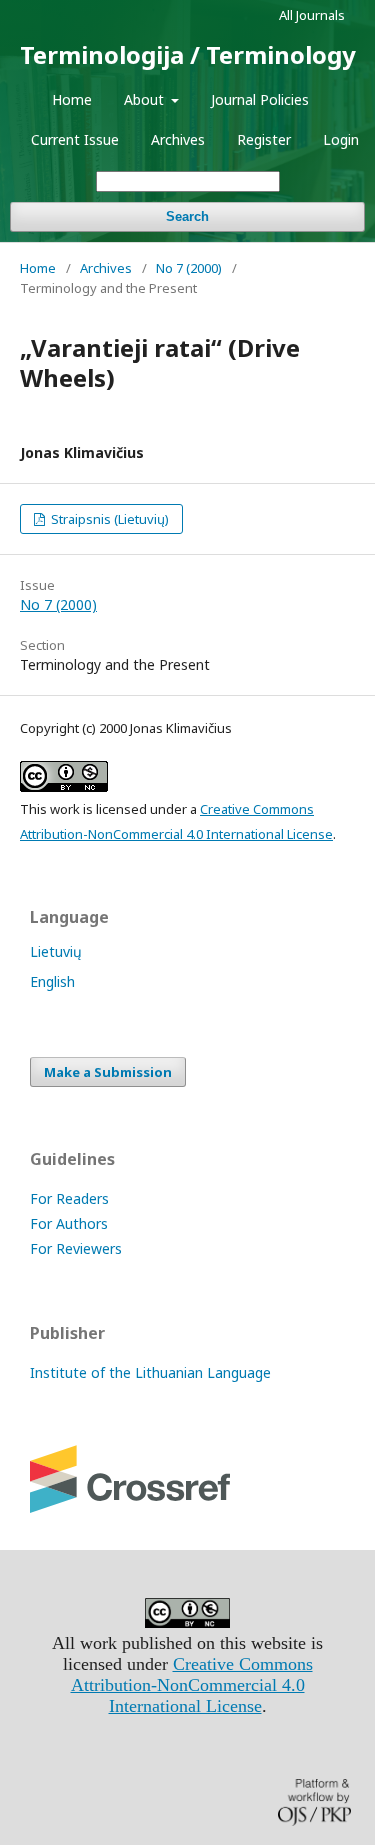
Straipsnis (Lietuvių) (108, 519)
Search (187, 216)
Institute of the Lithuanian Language (150, 1372)
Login (341, 139)
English (52, 981)
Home (72, 99)
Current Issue (75, 139)
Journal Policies (260, 99)
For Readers (69, 1198)
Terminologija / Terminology (188, 54)
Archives (178, 139)
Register (264, 139)
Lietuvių (56, 951)
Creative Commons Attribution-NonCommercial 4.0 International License (192, 1685)
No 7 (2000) (189, 268)
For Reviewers (76, 1248)
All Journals (312, 15)
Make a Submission (108, 1072)
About (146, 99)
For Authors (69, 1223)
